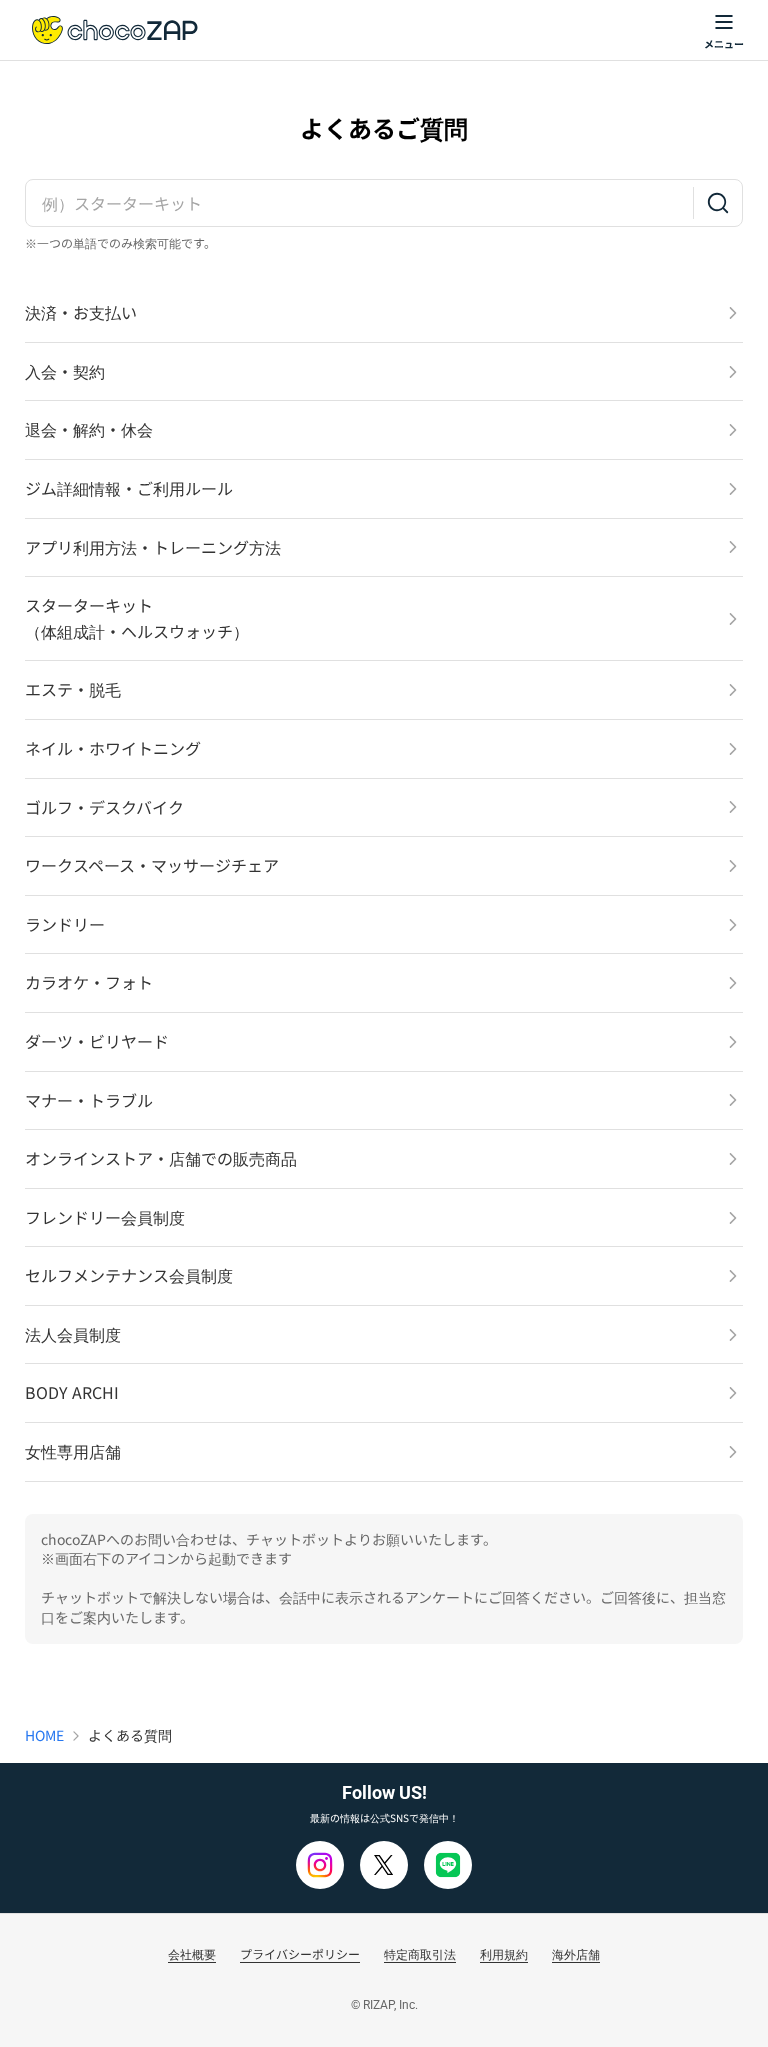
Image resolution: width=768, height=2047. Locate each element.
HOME (44, 1735)
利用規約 (504, 1953)
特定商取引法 (420, 1953)
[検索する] (718, 203)
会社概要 (192, 1953)
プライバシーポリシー (300, 1953)
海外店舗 (576, 1953)
